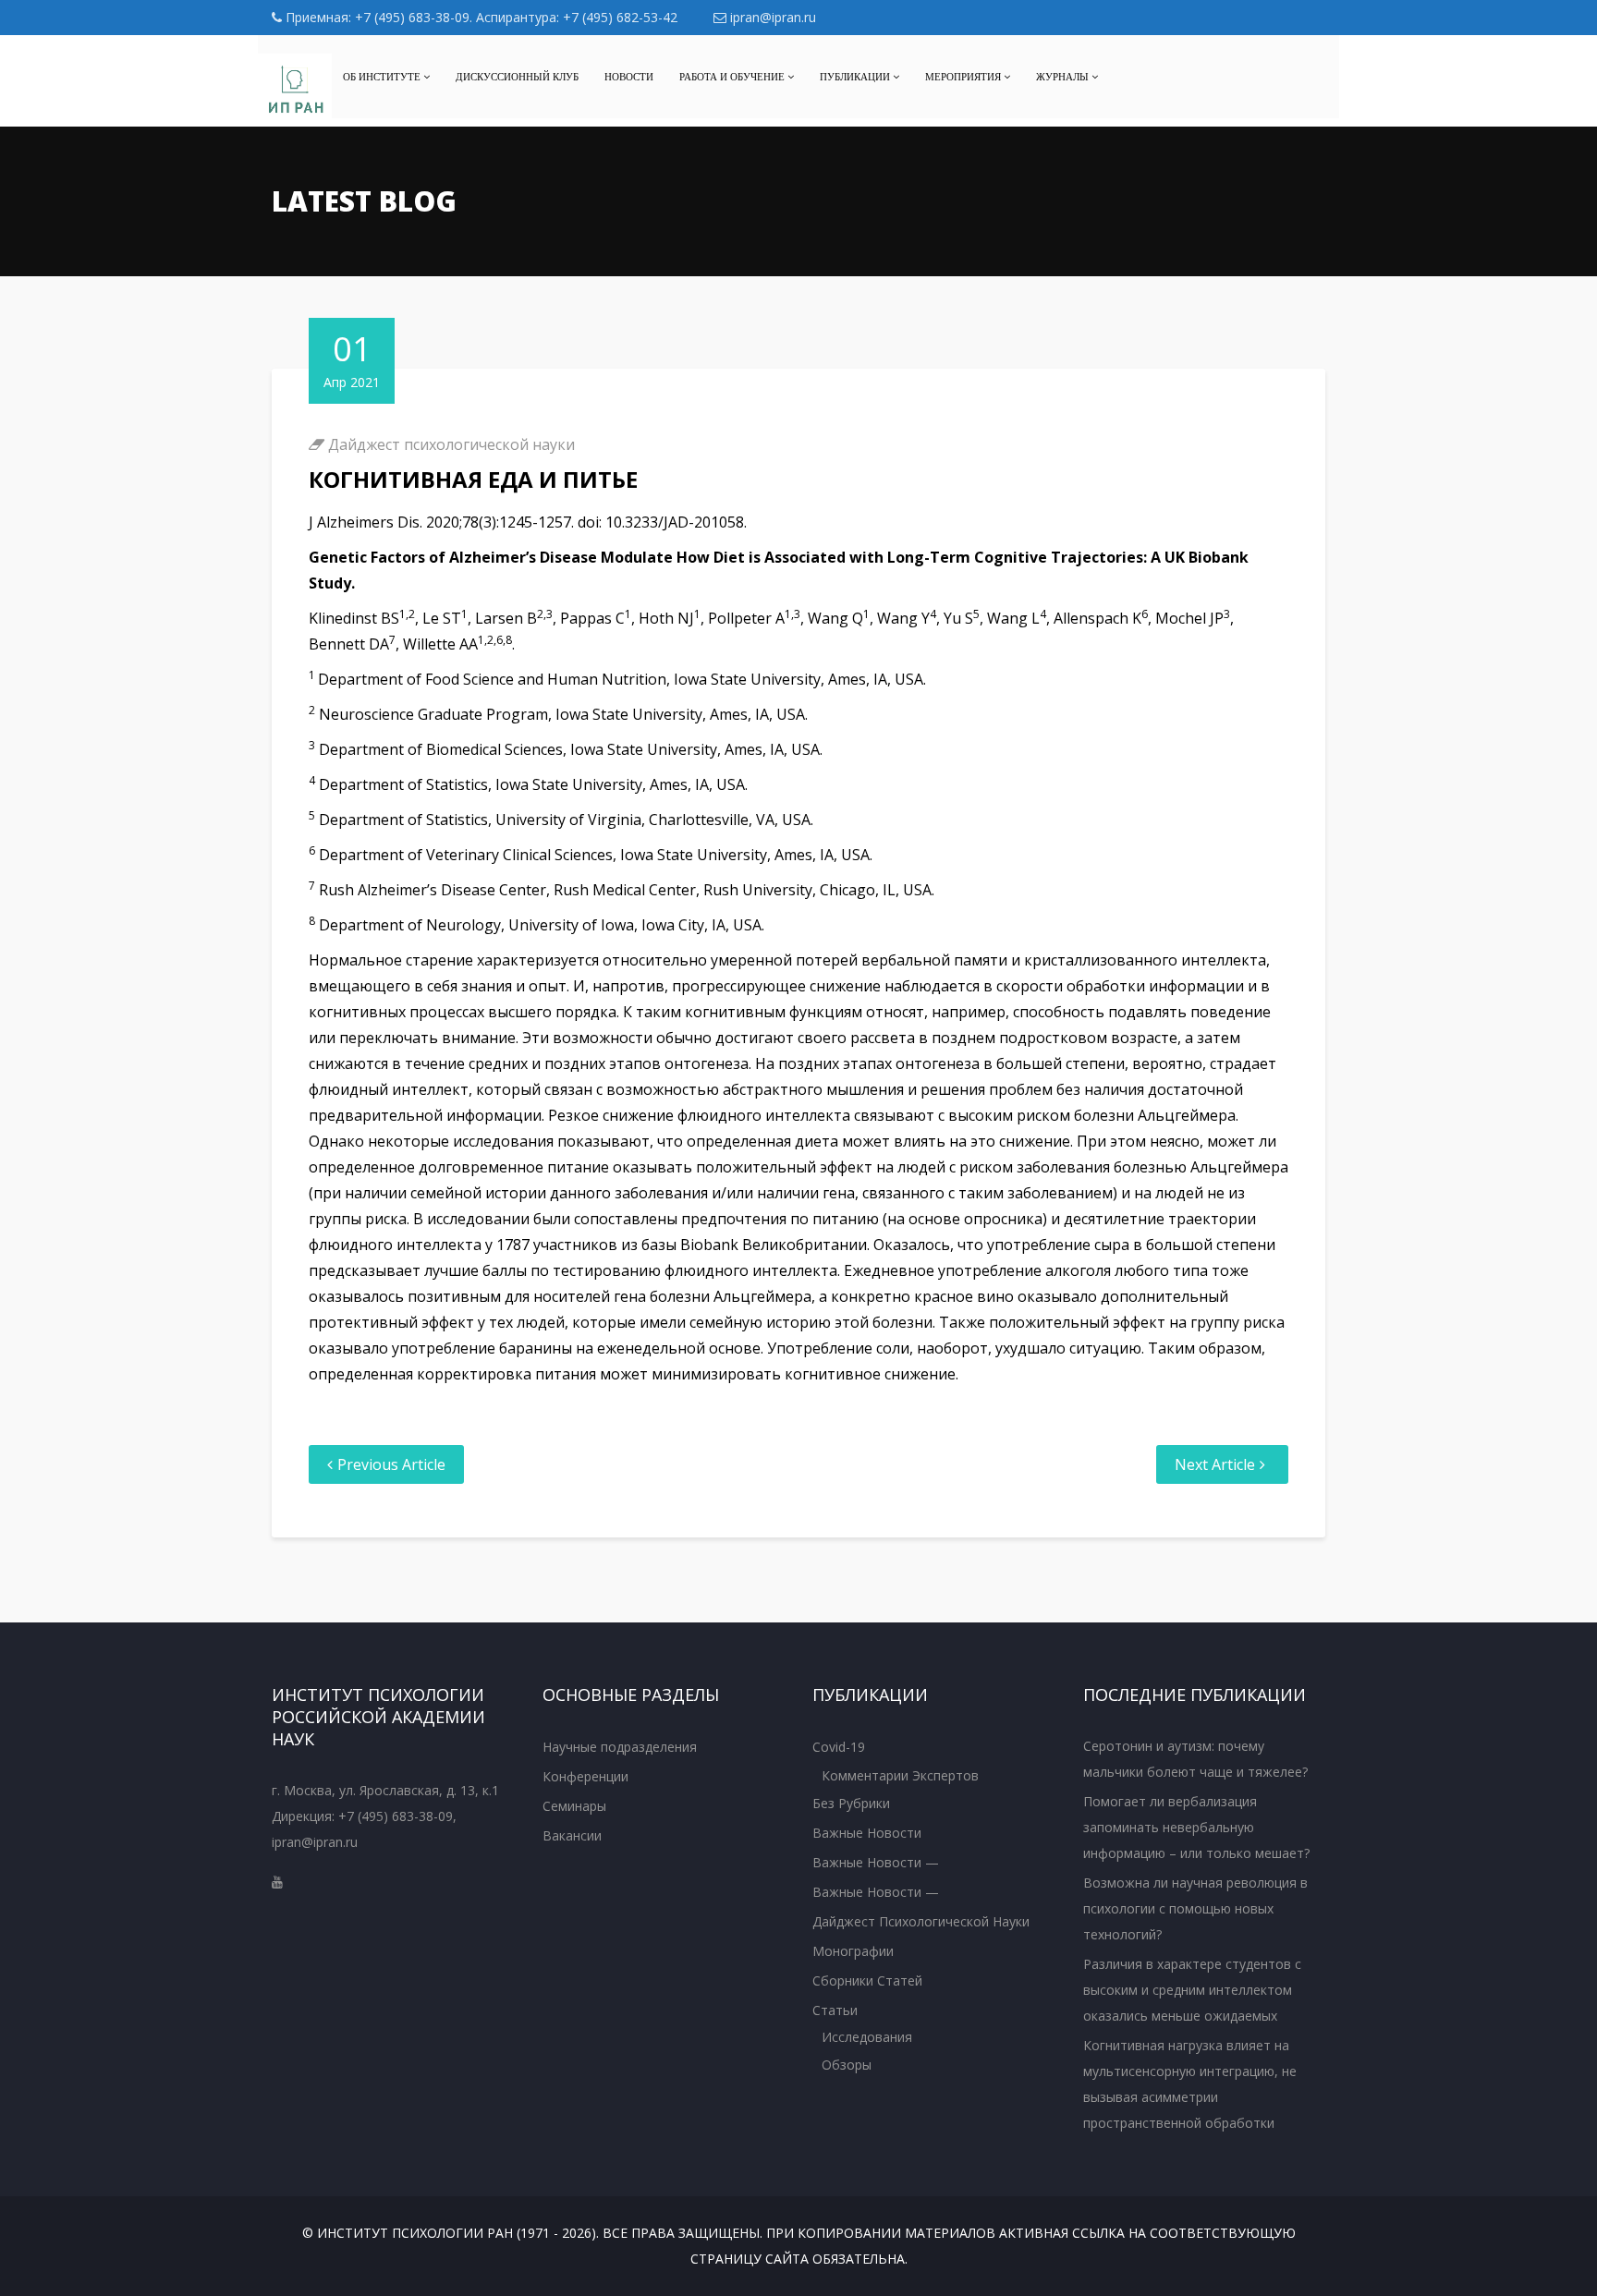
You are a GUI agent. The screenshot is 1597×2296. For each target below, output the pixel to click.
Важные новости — (876, 1862)
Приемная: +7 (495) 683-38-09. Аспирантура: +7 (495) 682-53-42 (480, 17)
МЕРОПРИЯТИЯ (964, 77)
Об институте (383, 77)
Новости (629, 77)
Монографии (853, 1951)
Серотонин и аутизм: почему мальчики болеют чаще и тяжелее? (1195, 1759)
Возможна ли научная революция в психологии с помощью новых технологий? (1195, 1908)
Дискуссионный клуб (517, 77)
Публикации (856, 77)
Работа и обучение (733, 77)
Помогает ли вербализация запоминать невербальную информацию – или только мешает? (1196, 1827)
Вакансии (572, 1835)
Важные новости (867, 1833)
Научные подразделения (620, 1747)
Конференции (585, 1776)
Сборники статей (867, 1980)
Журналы (1064, 77)
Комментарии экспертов (900, 1775)
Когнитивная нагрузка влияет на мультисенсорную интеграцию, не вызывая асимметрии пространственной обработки (1190, 2084)
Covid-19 (839, 1747)
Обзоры (847, 2065)
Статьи (835, 2010)
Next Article (1215, 1464)
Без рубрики (851, 1803)
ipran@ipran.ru (771, 17)
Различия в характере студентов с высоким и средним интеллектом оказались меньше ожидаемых (1192, 1990)
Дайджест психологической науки (451, 444)
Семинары (574, 1806)
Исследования (867, 2037)
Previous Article (391, 1464)
